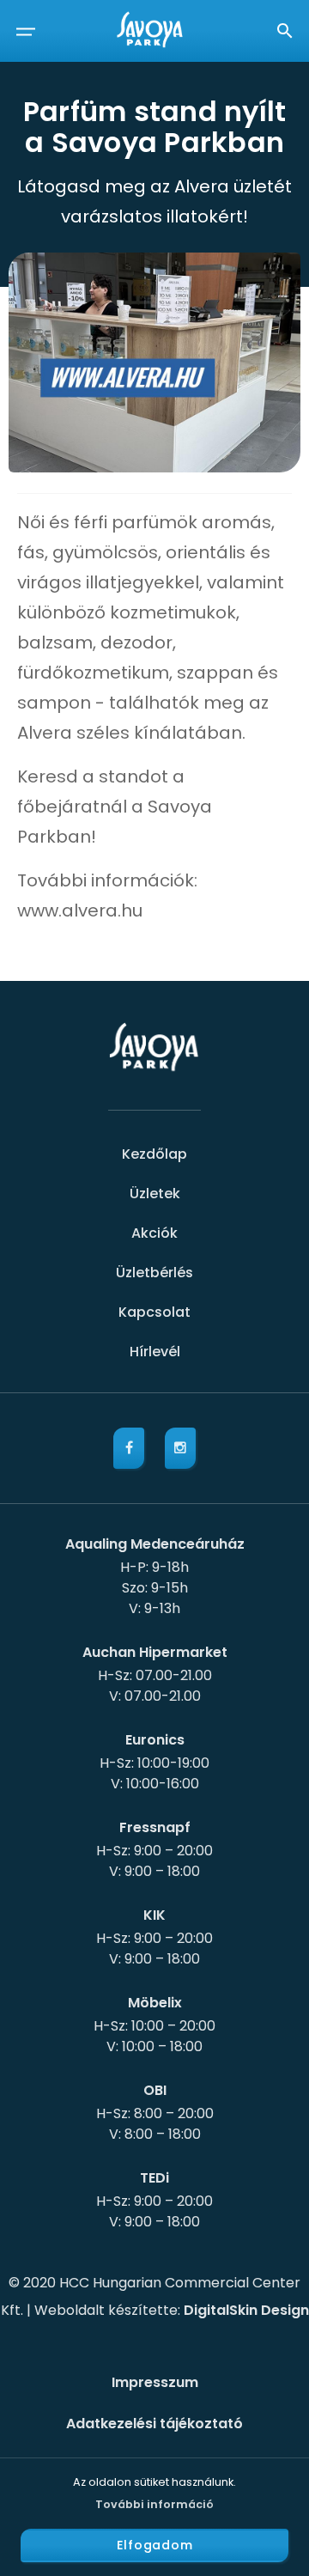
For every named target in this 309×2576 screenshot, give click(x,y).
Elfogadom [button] (155, 2545)
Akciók (154, 1233)
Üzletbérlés (154, 1273)
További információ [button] (154, 2504)
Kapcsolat (154, 1312)
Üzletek (155, 1194)
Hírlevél (155, 1352)
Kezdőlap (154, 1154)
